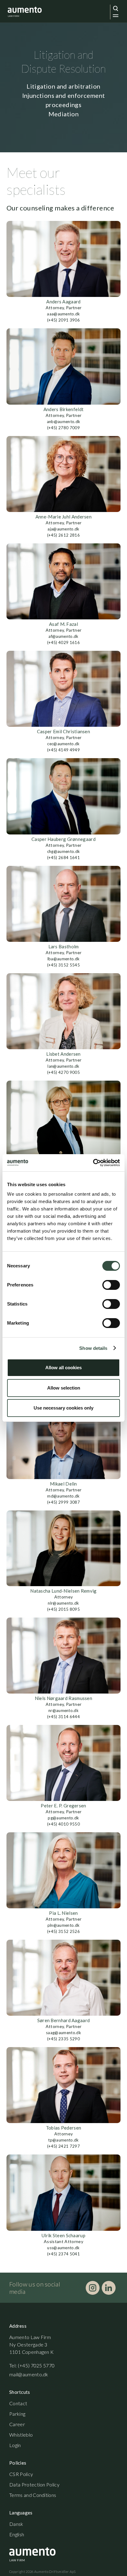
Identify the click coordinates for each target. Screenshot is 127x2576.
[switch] (111, 1285)
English (17, 2534)
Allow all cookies (63, 1368)
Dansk (16, 2524)
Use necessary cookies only (63, 1408)
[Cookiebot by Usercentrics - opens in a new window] (93, 1163)
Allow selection (64, 1388)
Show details (93, 1348)
